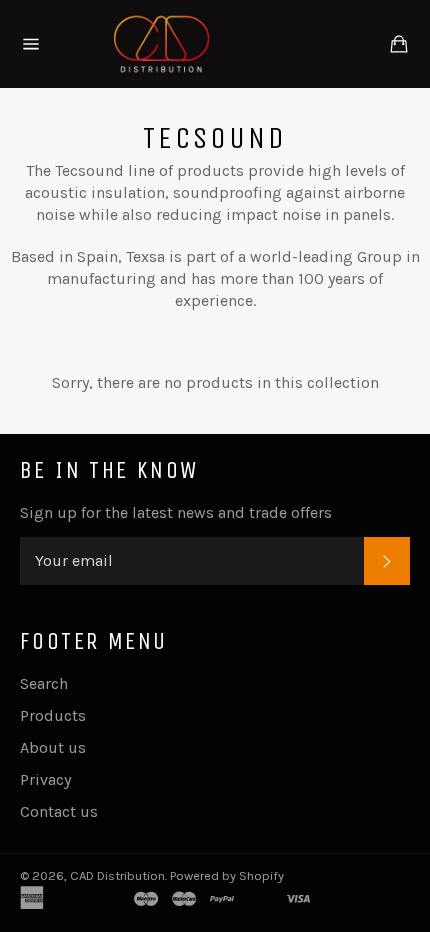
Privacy (45, 779)
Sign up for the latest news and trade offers (176, 512)
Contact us (59, 811)
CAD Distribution (117, 875)
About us (53, 747)
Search (44, 683)
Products (53, 715)
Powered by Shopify (227, 875)
